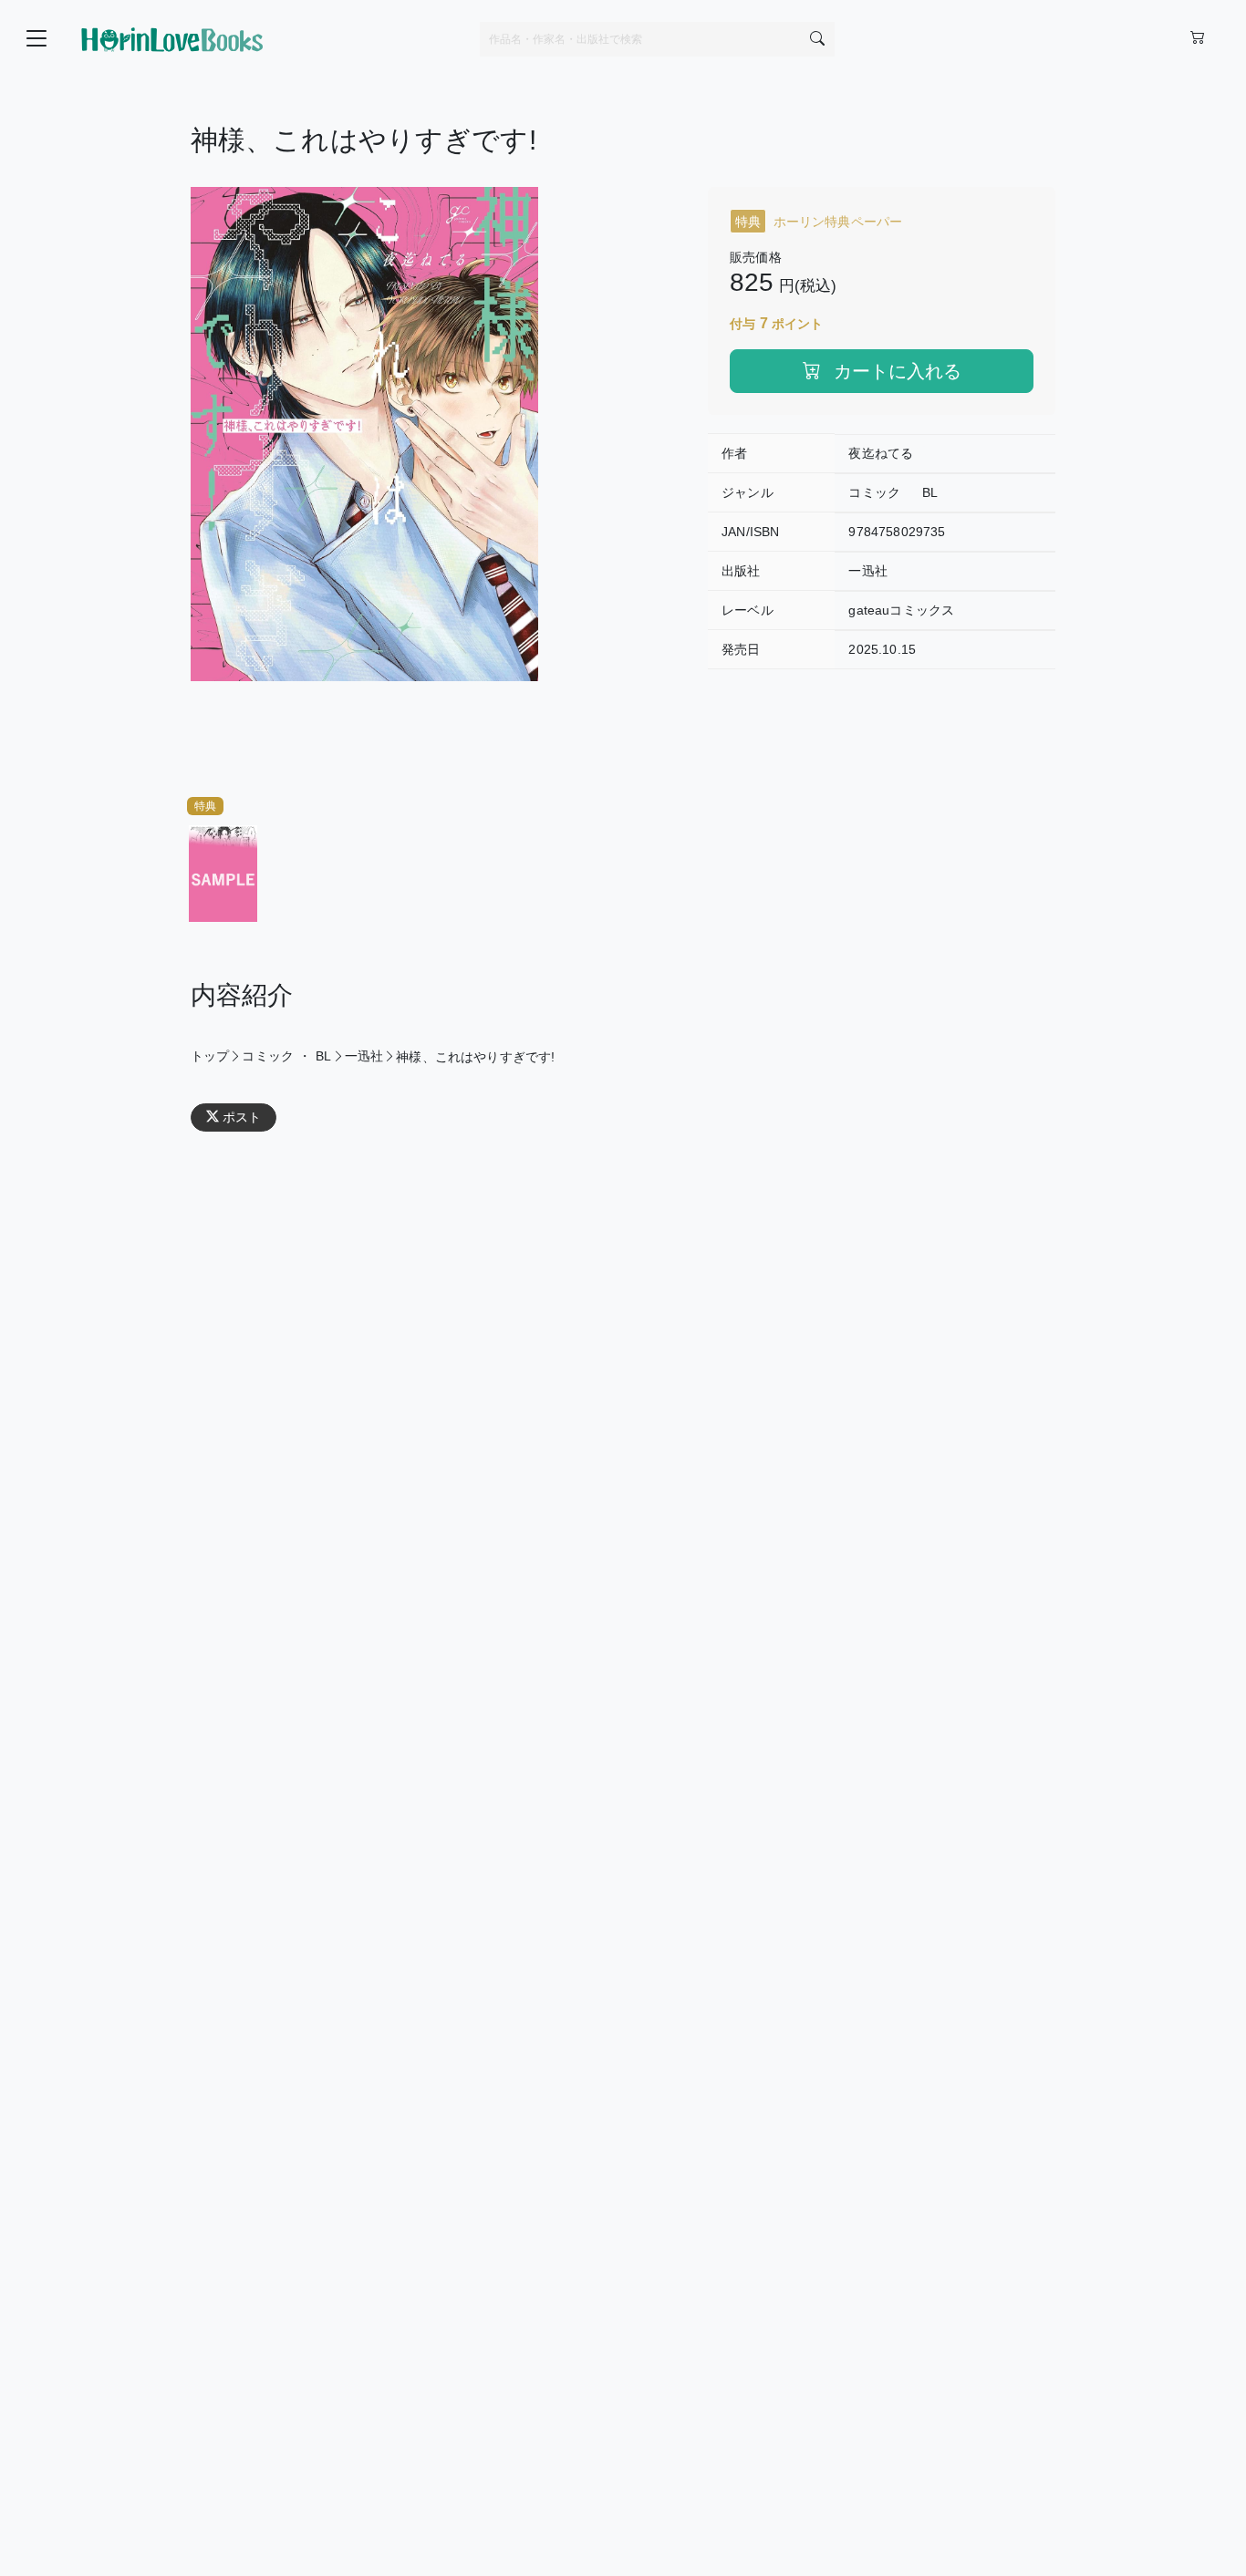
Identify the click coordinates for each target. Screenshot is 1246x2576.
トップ (210, 1056)
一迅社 (867, 571)
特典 (205, 806)
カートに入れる (895, 371)
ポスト (242, 1117)
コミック (874, 492)
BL (930, 492)
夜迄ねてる (881, 453)
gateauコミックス (901, 610)
